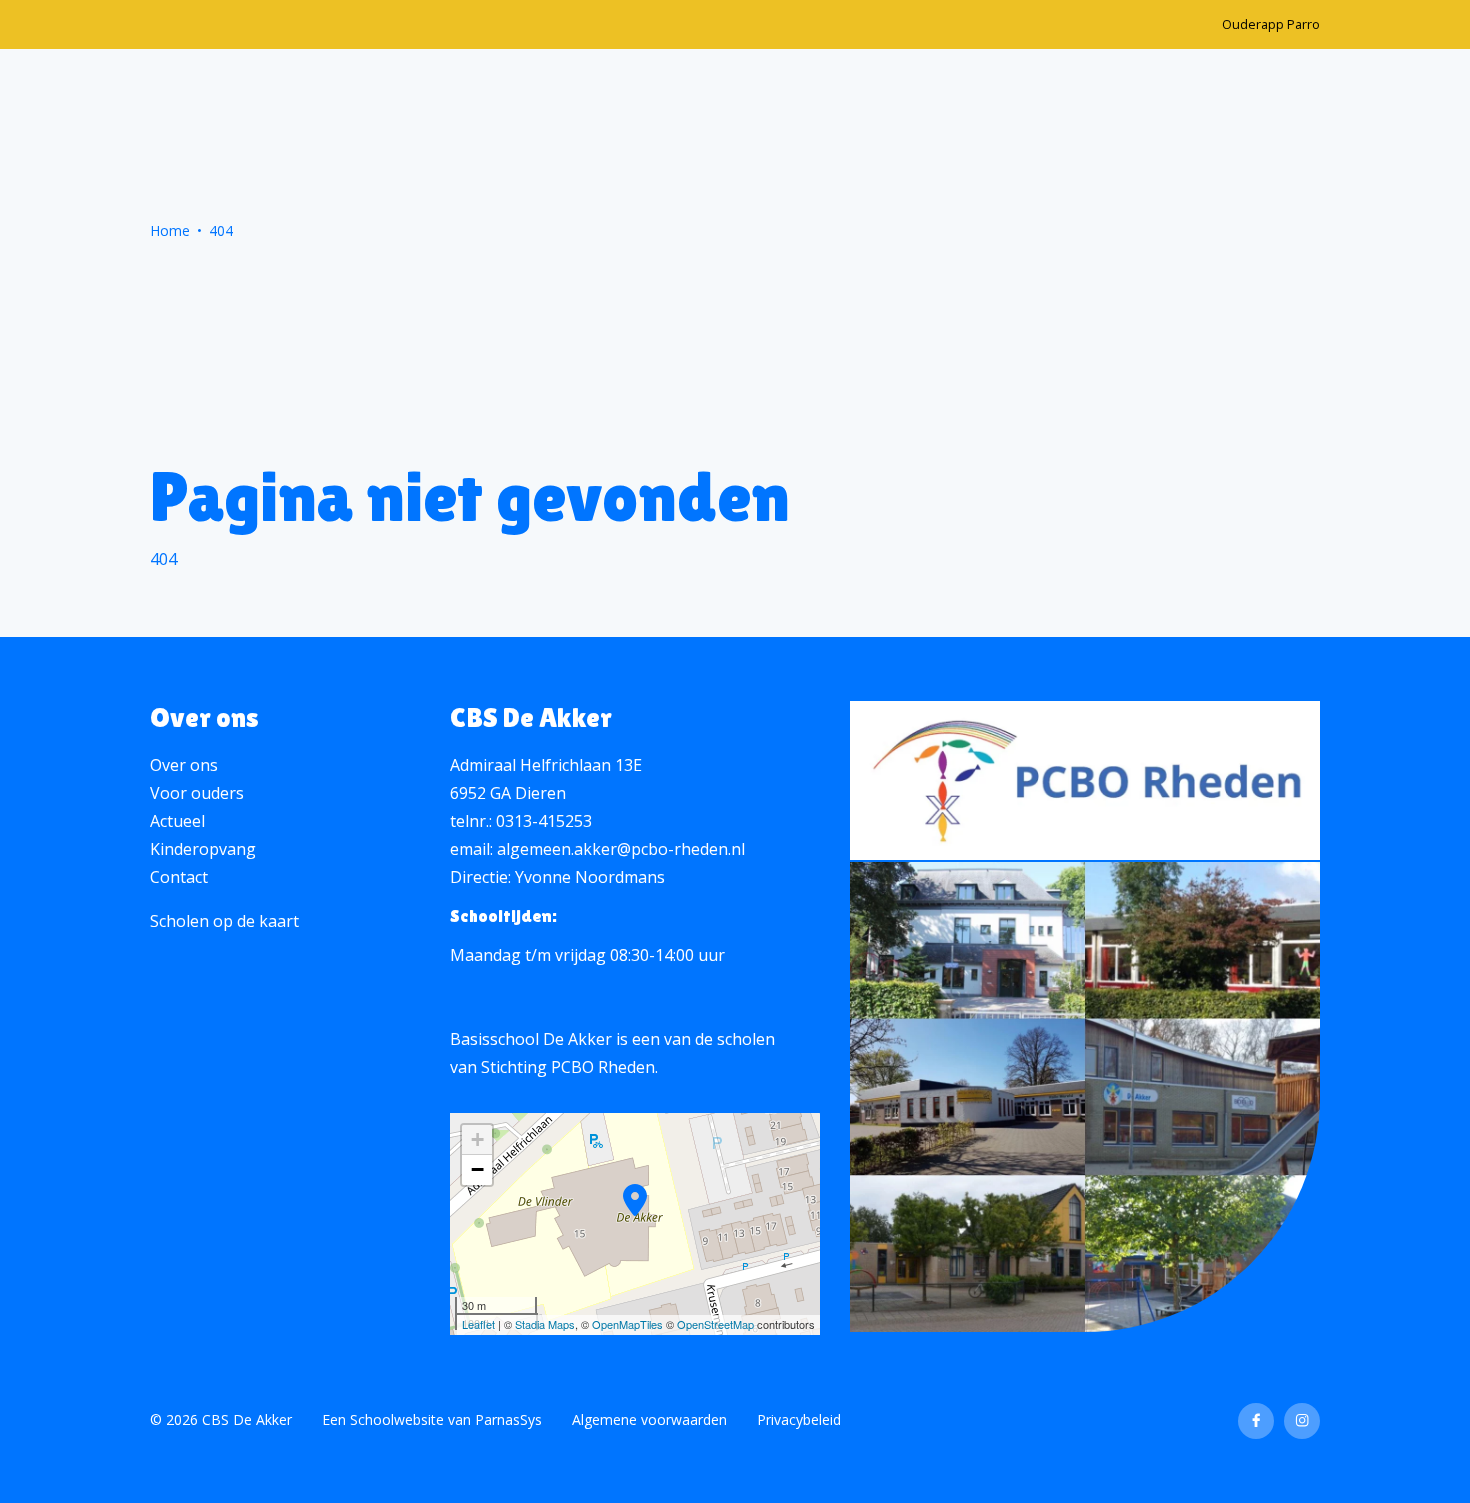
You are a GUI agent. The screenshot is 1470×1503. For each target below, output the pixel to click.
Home (170, 230)
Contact (179, 877)
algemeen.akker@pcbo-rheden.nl (621, 849)
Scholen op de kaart (224, 921)
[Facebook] (1256, 1421)
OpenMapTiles (627, 1324)
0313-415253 (544, 821)
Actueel (177, 821)
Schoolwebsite (397, 1419)
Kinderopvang (203, 849)
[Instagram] (1302, 1421)
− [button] (477, 1169)
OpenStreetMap (715, 1324)
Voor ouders (197, 793)
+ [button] (477, 1139)
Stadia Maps (545, 1324)
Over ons (184, 765)
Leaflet (478, 1324)
